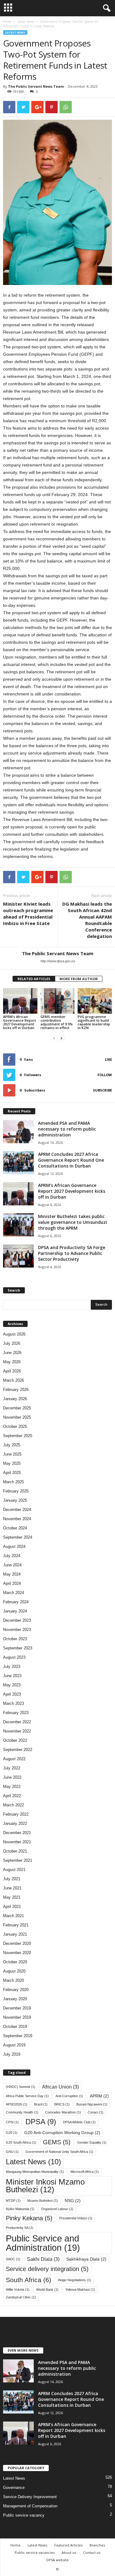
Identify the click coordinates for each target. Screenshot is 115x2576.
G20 (12, 2133)
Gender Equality (92, 2142)
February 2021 (16, 1925)
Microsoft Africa (85, 2172)
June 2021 (12, 1888)
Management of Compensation (30, 2506)
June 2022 (12, 1777)
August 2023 (14, 1657)
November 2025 (17, 1417)
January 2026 (15, 1399)
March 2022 (13, 1805)
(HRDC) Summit (21, 2087)
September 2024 (18, 1537)
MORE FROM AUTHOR (79, 979)
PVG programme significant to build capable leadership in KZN (94, 1022)
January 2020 (15, 1999)
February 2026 (16, 1390)
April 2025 (12, 1473)
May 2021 (12, 1897)
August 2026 (14, 1334)
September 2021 (18, 1860)
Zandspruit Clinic (21, 2297)
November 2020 (17, 1953)
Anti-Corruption (69, 2096)
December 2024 (17, 1510)
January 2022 (15, 1823)
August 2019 (14, 2045)
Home (7, 22)
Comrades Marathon (63, 2112)
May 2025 (12, 1463)
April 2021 (12, 1907)
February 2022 (16, 1814)
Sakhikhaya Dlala (86, 2259)
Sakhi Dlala (43, 2259)
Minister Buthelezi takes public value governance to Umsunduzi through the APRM (73, 1222)
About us (69, 2552)
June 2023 (12, 1676)
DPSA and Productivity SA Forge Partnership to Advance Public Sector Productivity (72, 1253)
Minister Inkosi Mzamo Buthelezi (45, 2186)
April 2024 (12, 1583)
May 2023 (12, 1685)
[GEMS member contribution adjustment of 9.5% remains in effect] (58, 1001)
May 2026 (12, 1362)
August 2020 (14, 1971)
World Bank (47, 2290)
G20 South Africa (21, 2142)
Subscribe (102, 1090)
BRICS (62, 2104)
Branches (97, 2545)
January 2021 (15, 1934)
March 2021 (13, 1916)
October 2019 (15, 2027)
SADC (13, 2259)
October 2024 (15, 1528)
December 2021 (17, 1833)
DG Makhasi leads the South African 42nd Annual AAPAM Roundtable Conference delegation (87, 920)
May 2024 (12, 1574)
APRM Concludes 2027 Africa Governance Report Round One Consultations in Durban (71, 1160)
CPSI (12, 2122)
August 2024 (14, 1546)
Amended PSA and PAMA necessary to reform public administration (67, 1129)
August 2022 (14, 1759)
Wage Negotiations (75, 2280)
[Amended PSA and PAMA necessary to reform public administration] (18, 1132)
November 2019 (17, 2017)
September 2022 (18, 1750)
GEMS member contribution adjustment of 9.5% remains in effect (57, 1022)
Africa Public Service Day (27, 2096)
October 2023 (15, 1639)
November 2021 (17, 1842)
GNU (12, 2152)
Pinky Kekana (29, 2218)
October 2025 (15, 1426)
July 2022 (12, 1768)
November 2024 (17, 1519)
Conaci (96, 2112)
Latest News (26, 22)
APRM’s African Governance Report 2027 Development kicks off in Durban (19, 1022)
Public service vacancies (35, 2552)
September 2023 (18, 1648)
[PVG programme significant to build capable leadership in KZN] (95, 1001)
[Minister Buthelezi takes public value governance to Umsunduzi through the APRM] (18, 1225)
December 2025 (17, 1408)
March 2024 (13, 1593)
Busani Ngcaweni (92, 2104)
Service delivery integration (47, 2269)
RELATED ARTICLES (34, 979)
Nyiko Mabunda (20, 2209)
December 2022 (17, 1722)
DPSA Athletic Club (79, 2122)
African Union (60, 2087)
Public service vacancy (24, 2515)
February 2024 (16, 1602)
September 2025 (18, 1436)
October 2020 (15, 1962)
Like (108, 1059)
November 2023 (17, 1630)
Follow (105, 1075)
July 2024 (12, 1556)
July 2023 (12, 1667)
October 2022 (15, 1740)
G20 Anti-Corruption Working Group (62, 2133)
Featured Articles (68, 2545)
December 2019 (17, 2008)
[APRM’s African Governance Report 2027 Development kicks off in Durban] (20, 1001)
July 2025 (12, 1445)
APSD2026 (17, 2104)
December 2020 (17, 1943)
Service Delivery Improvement (30, 2497)
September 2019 (18, 2036)
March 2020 (13, 1980)
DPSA (41, 2122)
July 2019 (12, 2054)
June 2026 (12, 1353)
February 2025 (16, 1491)
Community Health (22, 2112)
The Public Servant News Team (36, 86)
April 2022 (12, 1796)
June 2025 (12, 1454)
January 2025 (15, 1500)
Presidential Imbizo (76, 2218)
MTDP (13, 2201)
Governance (14, 2488)
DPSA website (57, 2560)
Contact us (92, 2552)
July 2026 (12, 1343)
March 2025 (13, 1482)
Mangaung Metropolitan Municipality (35, 2172)
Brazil (41, 2104)
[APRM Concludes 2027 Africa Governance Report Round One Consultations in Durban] (18, 1163)
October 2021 (15, 1851)
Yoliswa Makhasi (80, 2290)
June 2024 (12, 1565)
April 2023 (12, 1694)
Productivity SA (20, 2228)
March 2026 (13, 1380)
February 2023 (16, 1713)
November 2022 (17, 1731)
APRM (99, 2096)
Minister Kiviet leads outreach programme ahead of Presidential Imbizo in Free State (28, 913)
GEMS (57, 2142)
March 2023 (13, 1703)
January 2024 (15, 1611)
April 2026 (12, 1371)
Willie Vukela (18, 2290)
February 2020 (16, 1990)
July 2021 (12, 1879)
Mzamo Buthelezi (43, 2201)
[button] (105, 8)
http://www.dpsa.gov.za (58, 961)
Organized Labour (57, 2209)
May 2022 (12, 1787)
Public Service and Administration (43, 2243)
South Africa (29, 2280)
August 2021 (14, 1870)
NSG (73, 2201)
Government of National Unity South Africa (59, 2152)
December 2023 (17, 1620)
